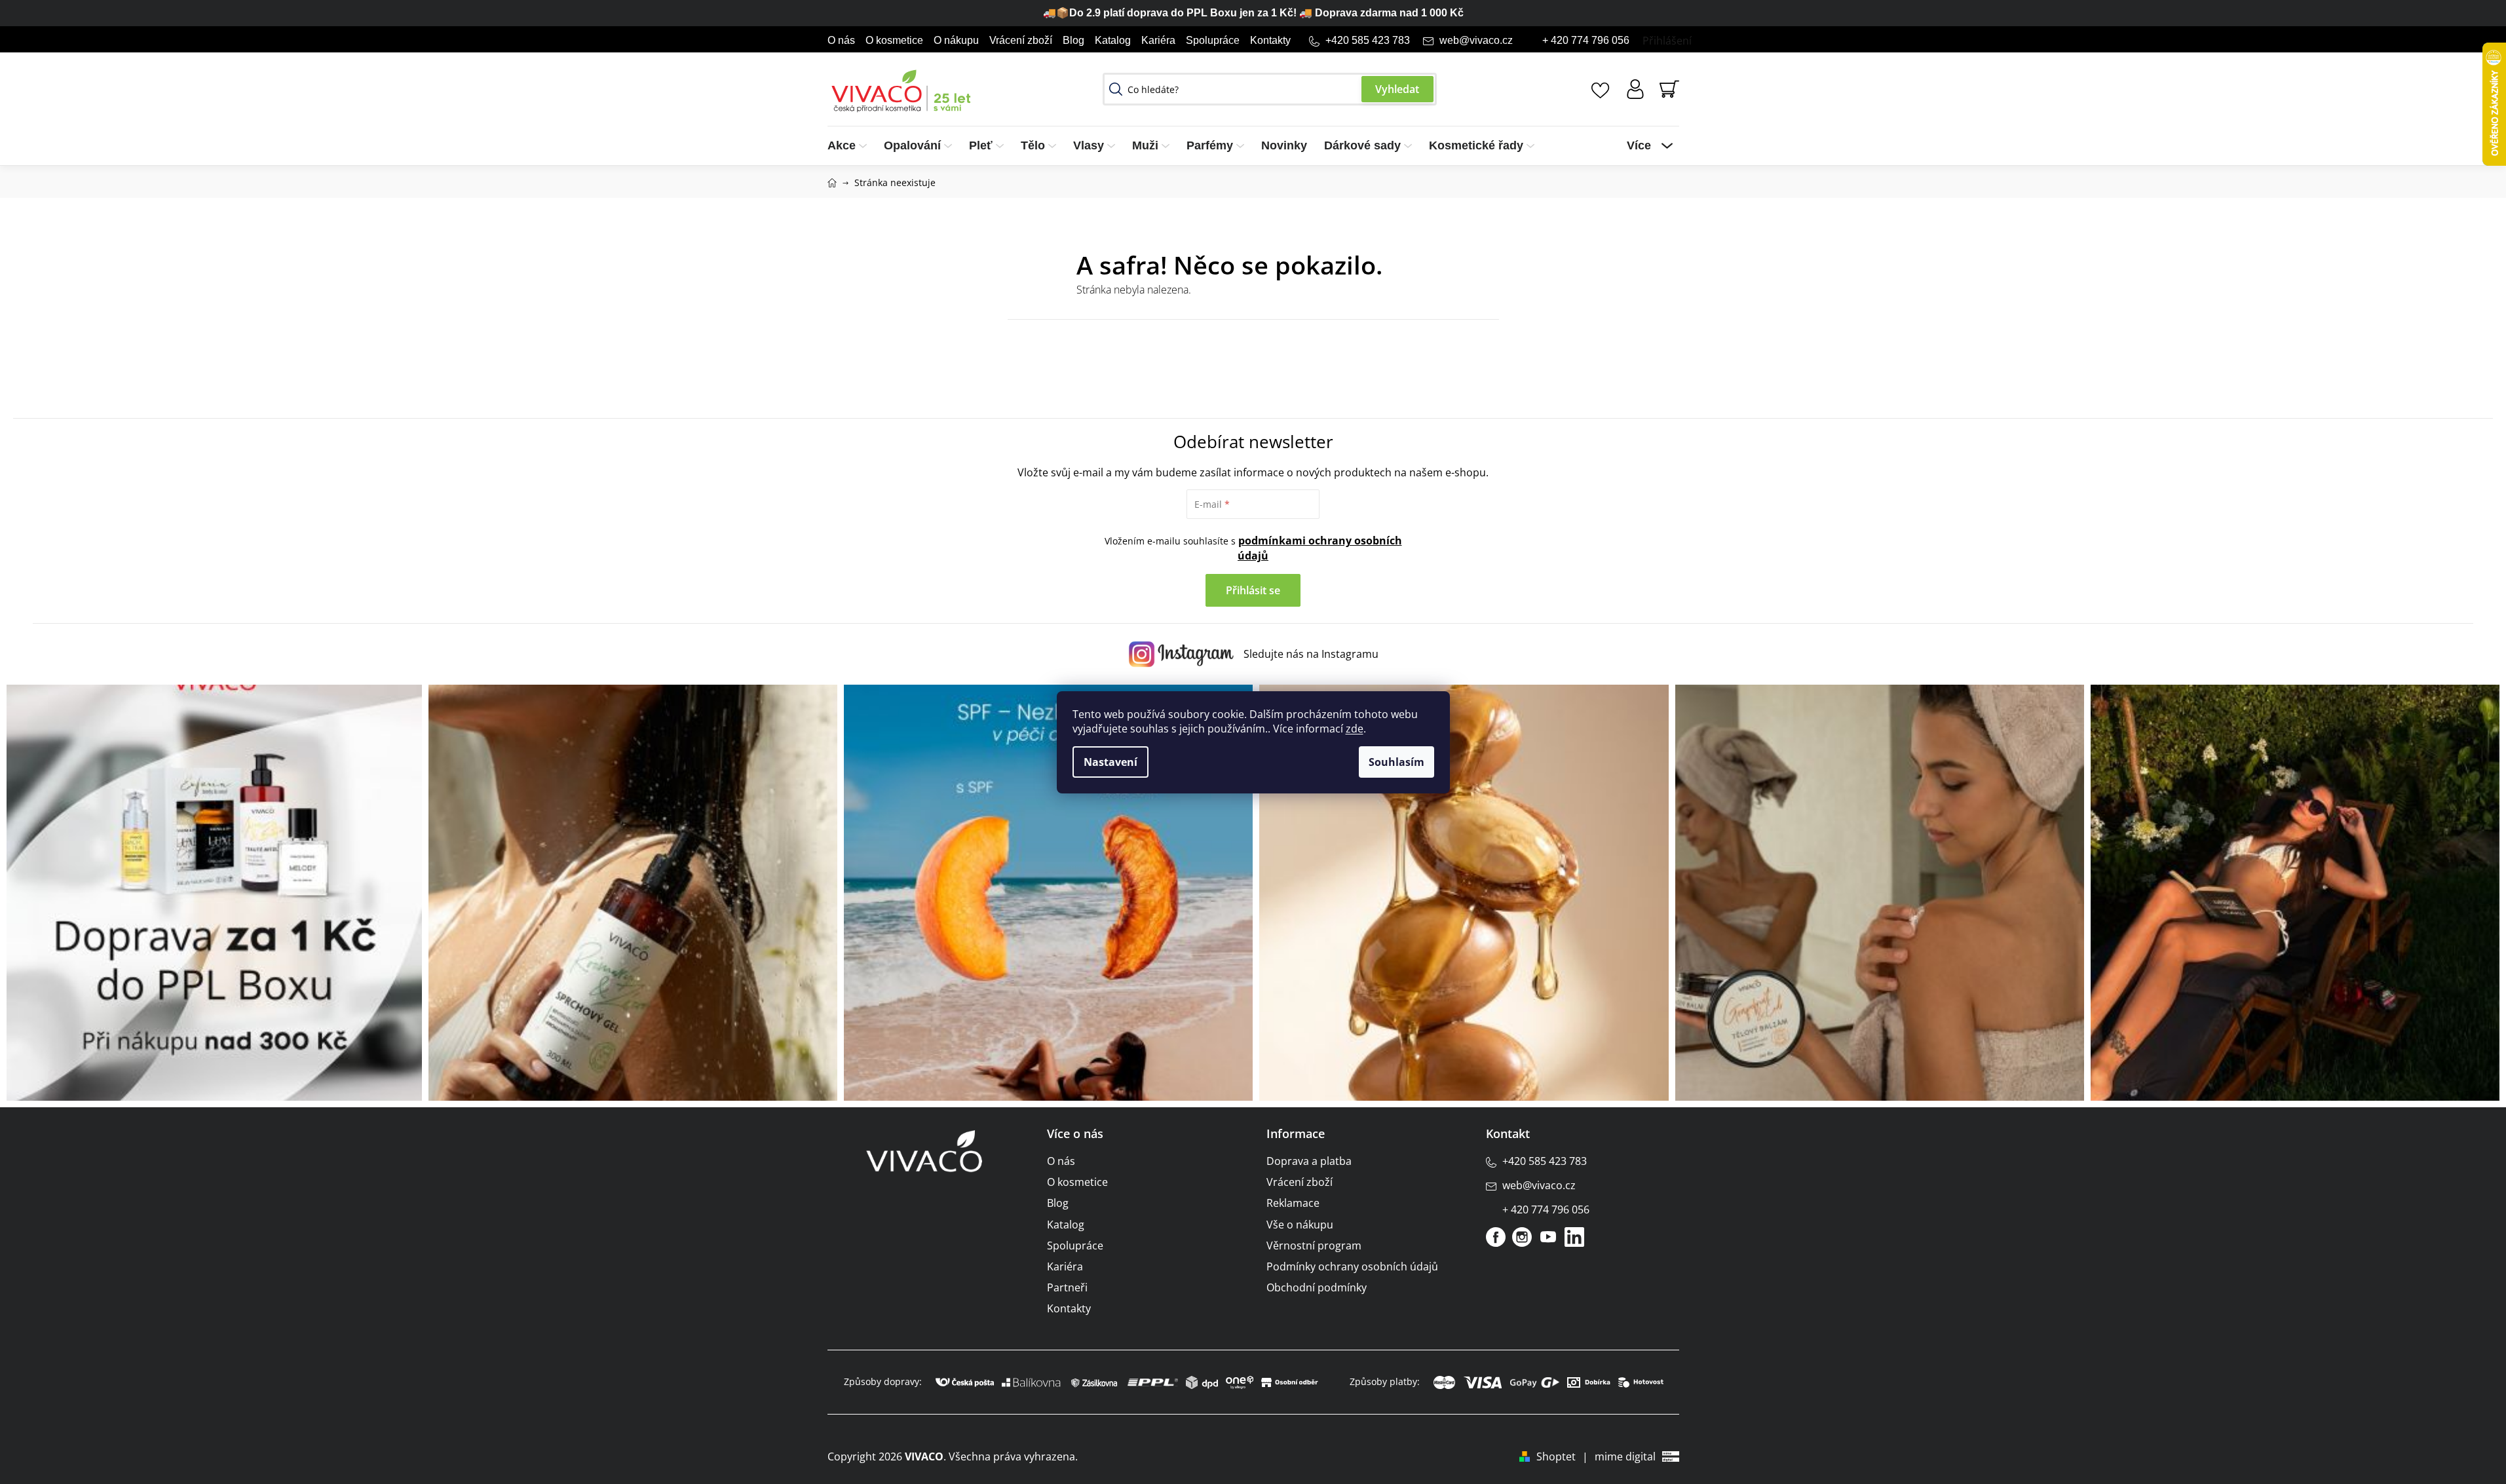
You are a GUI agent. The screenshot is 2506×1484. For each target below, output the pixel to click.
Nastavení (1111, 762)
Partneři (1067, 1287)
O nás (841, 40)
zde (1355, 729)
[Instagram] (1522, 1237)
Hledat (1397, 89)
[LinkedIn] (1574, 1237)
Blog (1073, 40)
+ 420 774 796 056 (1586, 40)
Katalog (1113, 40)
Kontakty (1270, 40)
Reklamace (1293, 1203)
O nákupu (956, 40)
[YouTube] (1548, 1237)
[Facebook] (1496, 1237)
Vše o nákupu (1300, 1225)
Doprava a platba (1309, 1161)
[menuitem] (851, 146)
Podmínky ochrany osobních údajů (1352, 1266)
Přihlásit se (1253, 590)
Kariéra (1158, 40)
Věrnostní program (1314, 1246)
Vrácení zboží (1021, 40)
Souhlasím (1396, 762)
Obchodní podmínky (1317, 1287)
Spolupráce (1213, 40)
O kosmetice (894, 40)
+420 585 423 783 (1368, 40)
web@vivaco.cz (1476, 40)
